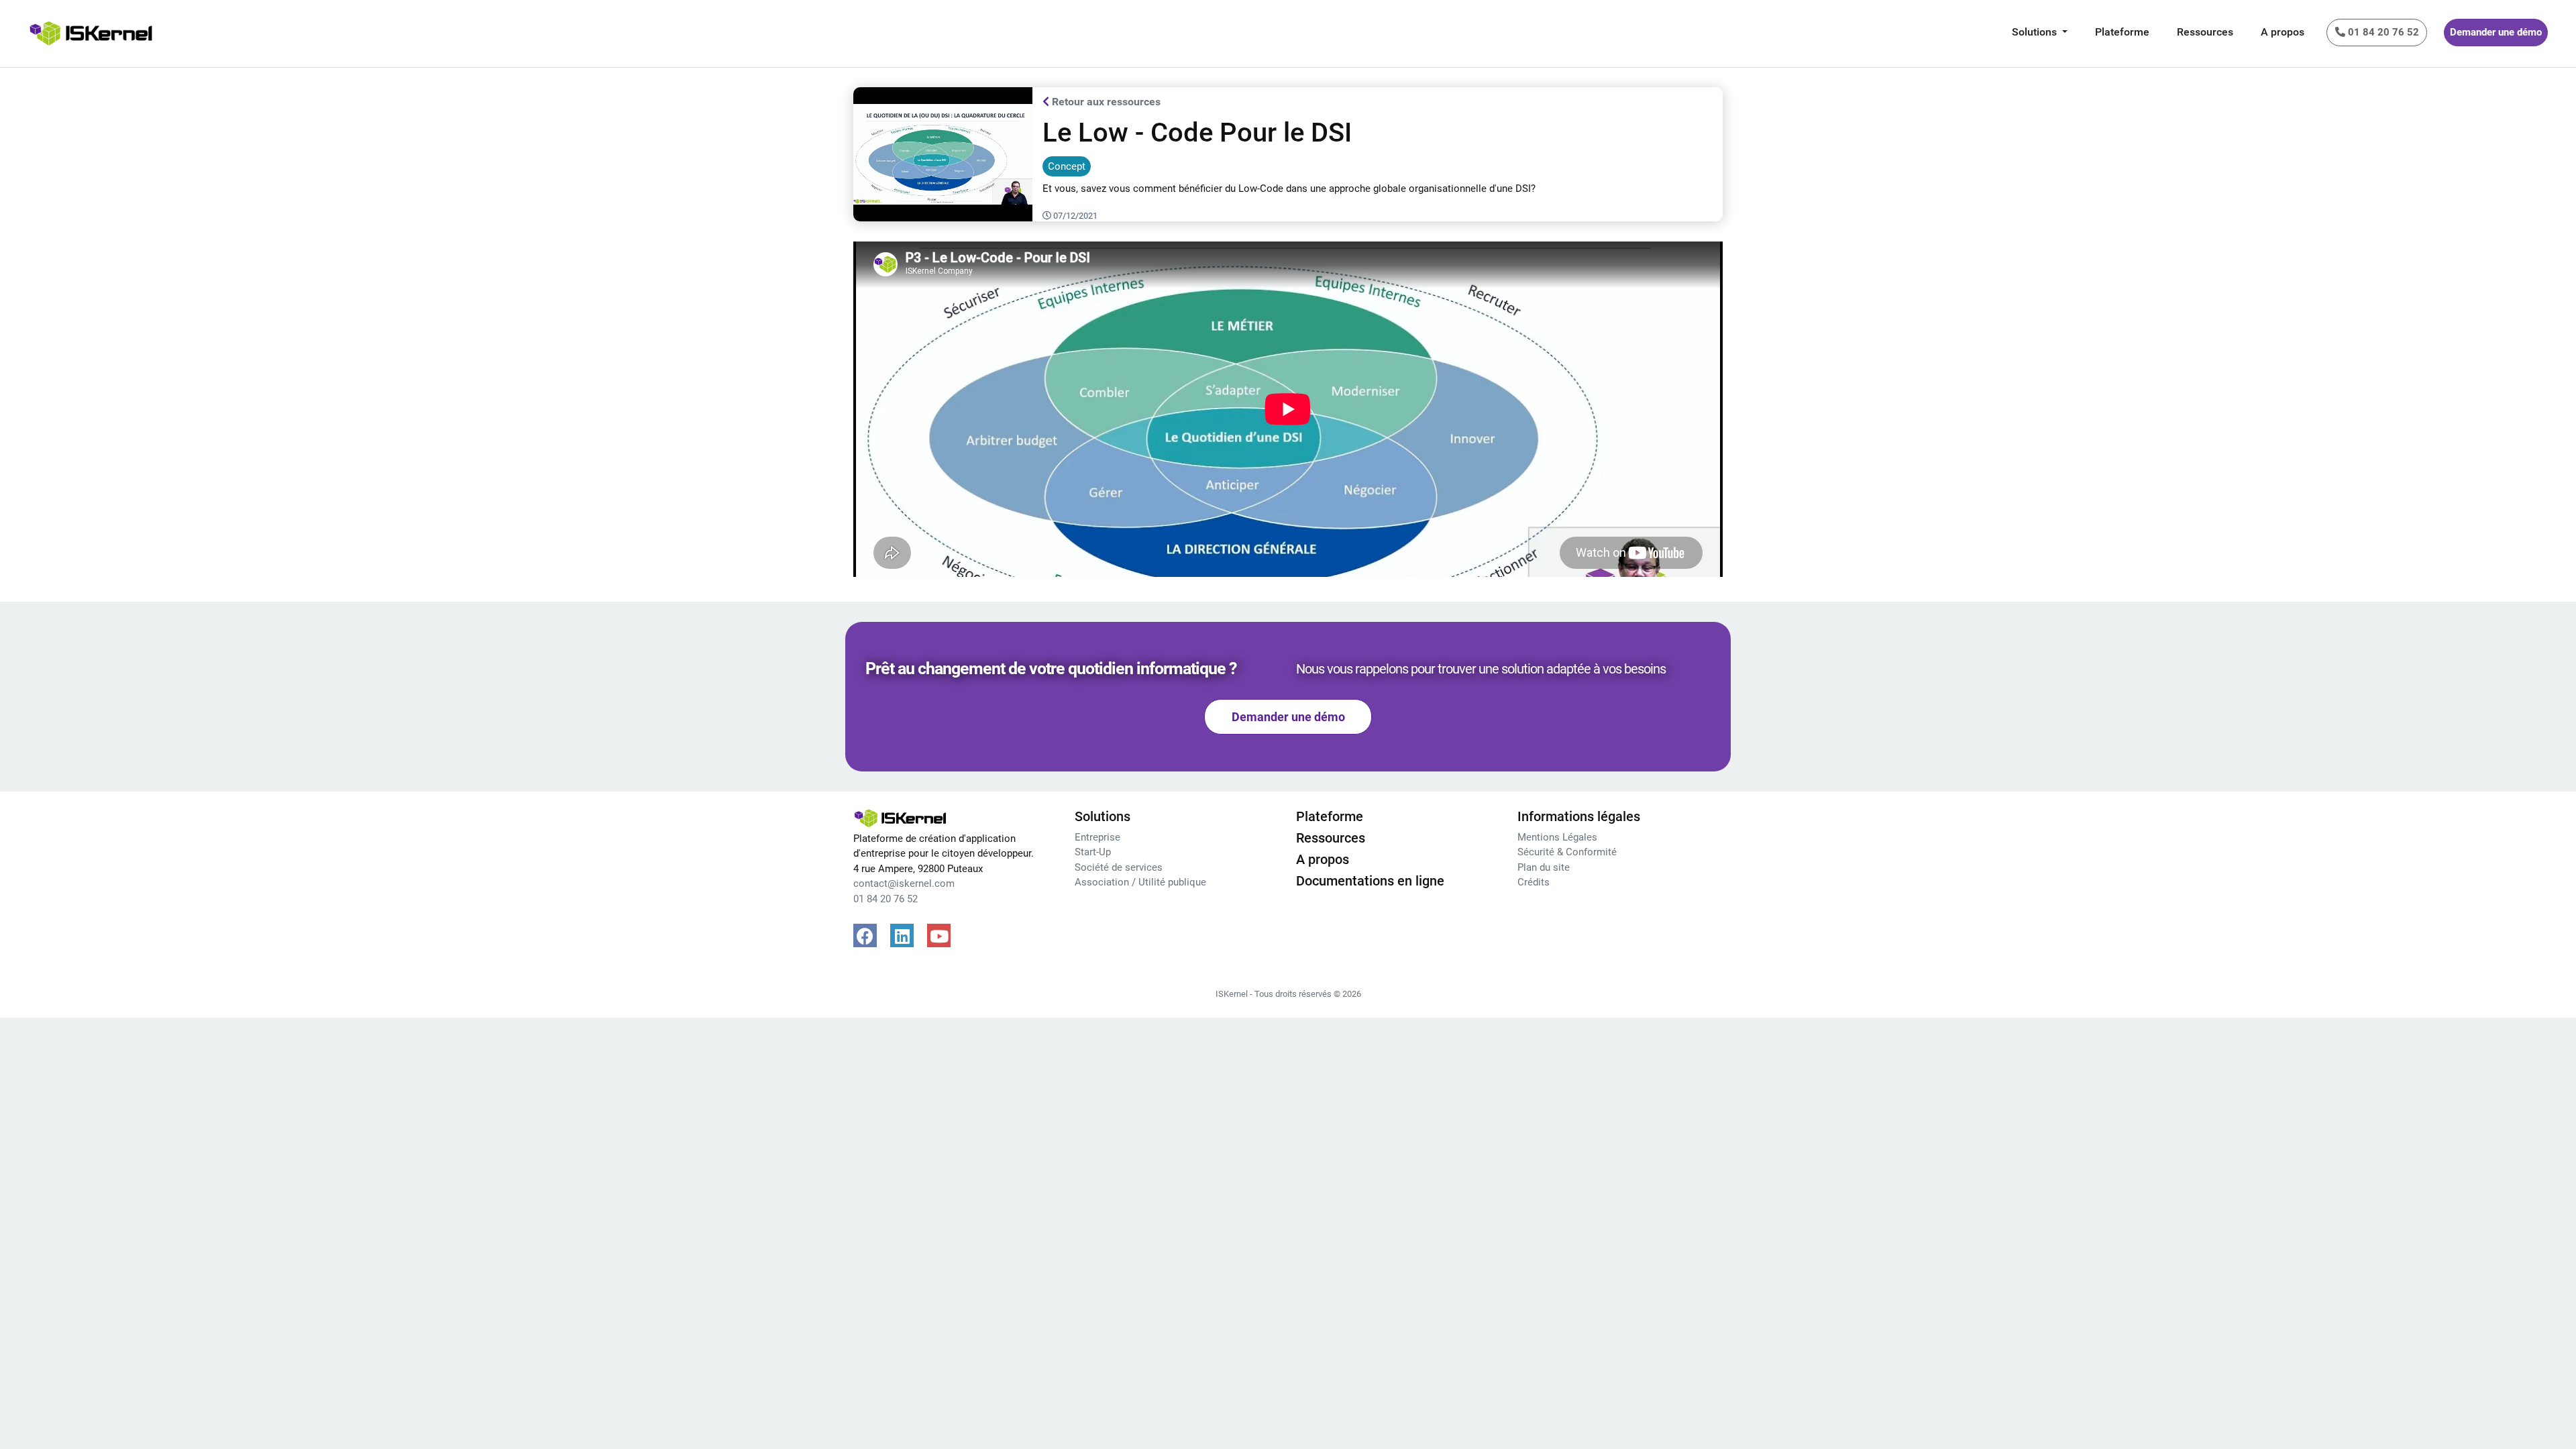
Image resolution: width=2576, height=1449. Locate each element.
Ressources (2205, 32)
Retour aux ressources (1105, 102)
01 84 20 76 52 (885, 899)
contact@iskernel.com (904, 883)
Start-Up (1093, 852)
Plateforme (2122, 32)
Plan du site (1544, 867)
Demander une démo (2496, 32)
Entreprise (1097, 837)
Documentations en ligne (1370, 881)
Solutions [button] (2036, 32)
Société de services (1119, 867)
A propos (2283, 32)
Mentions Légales (1557, 837)
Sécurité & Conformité (1567, 852)
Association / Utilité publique (1140, 882)
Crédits (1534, 882)
